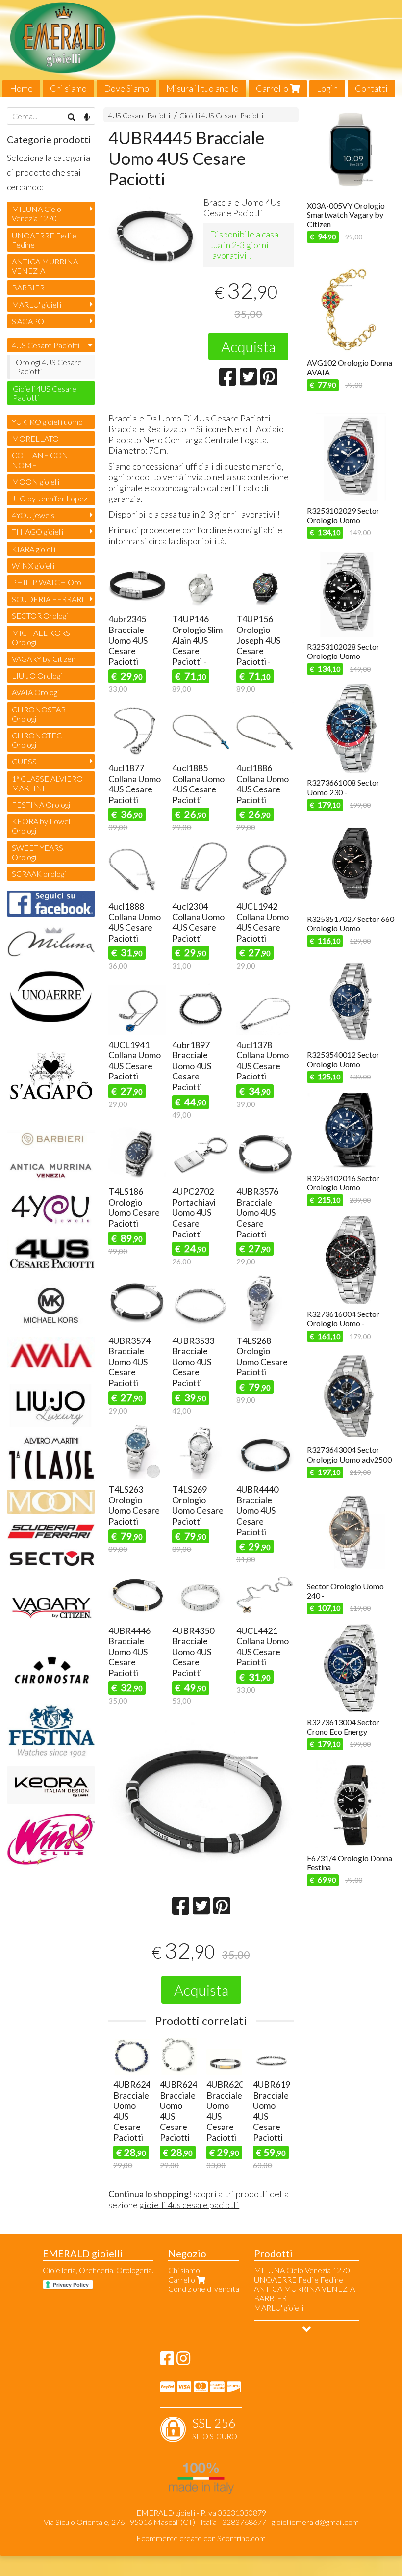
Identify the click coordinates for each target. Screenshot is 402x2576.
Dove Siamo (126, 88)
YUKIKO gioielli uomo (47, 422)
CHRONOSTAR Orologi (39, 714)
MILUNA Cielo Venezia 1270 (37, 213)
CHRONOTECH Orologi (40, 740)
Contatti (371, 88)
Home (21, 88)
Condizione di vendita (204, 2289)
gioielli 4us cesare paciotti (189, 2205)
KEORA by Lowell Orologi (42, 826)
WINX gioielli (33, 565)
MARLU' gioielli (37, 304)
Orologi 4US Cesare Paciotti (49, 367)
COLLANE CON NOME (40, 460)
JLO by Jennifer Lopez (50, 498)
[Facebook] (167, 2361)
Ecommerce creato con (201, 2538)
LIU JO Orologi (37, 675)
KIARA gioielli (34, 549)
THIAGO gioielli (38, 532)
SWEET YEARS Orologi (38, 852)
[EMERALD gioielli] (201, 49)
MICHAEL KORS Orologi (41, 637)
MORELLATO (35, 438)
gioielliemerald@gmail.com (315, 2522)
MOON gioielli (36, 482)
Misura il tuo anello (202, 88)
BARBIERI (29, 287)
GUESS (24, 761)
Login (327, 88)
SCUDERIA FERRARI (48, 599)
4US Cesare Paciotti (139, 116)
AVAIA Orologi (35, 692)
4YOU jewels (33, 515)
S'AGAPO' (29, 321)
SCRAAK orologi (39, 874)
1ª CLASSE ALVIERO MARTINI (47, 783)
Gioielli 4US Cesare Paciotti (221, 116)
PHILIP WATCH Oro (47, 582)
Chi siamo (68, 88)
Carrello (273, 88)
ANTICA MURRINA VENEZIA (45, 266)
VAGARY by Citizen (44, 659)
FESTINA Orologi (41, 804)
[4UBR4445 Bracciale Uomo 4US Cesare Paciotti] (153, 236)
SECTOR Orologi (40, 616)
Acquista (248, 346)
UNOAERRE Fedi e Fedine (44, 240)
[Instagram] (183, 2361)
